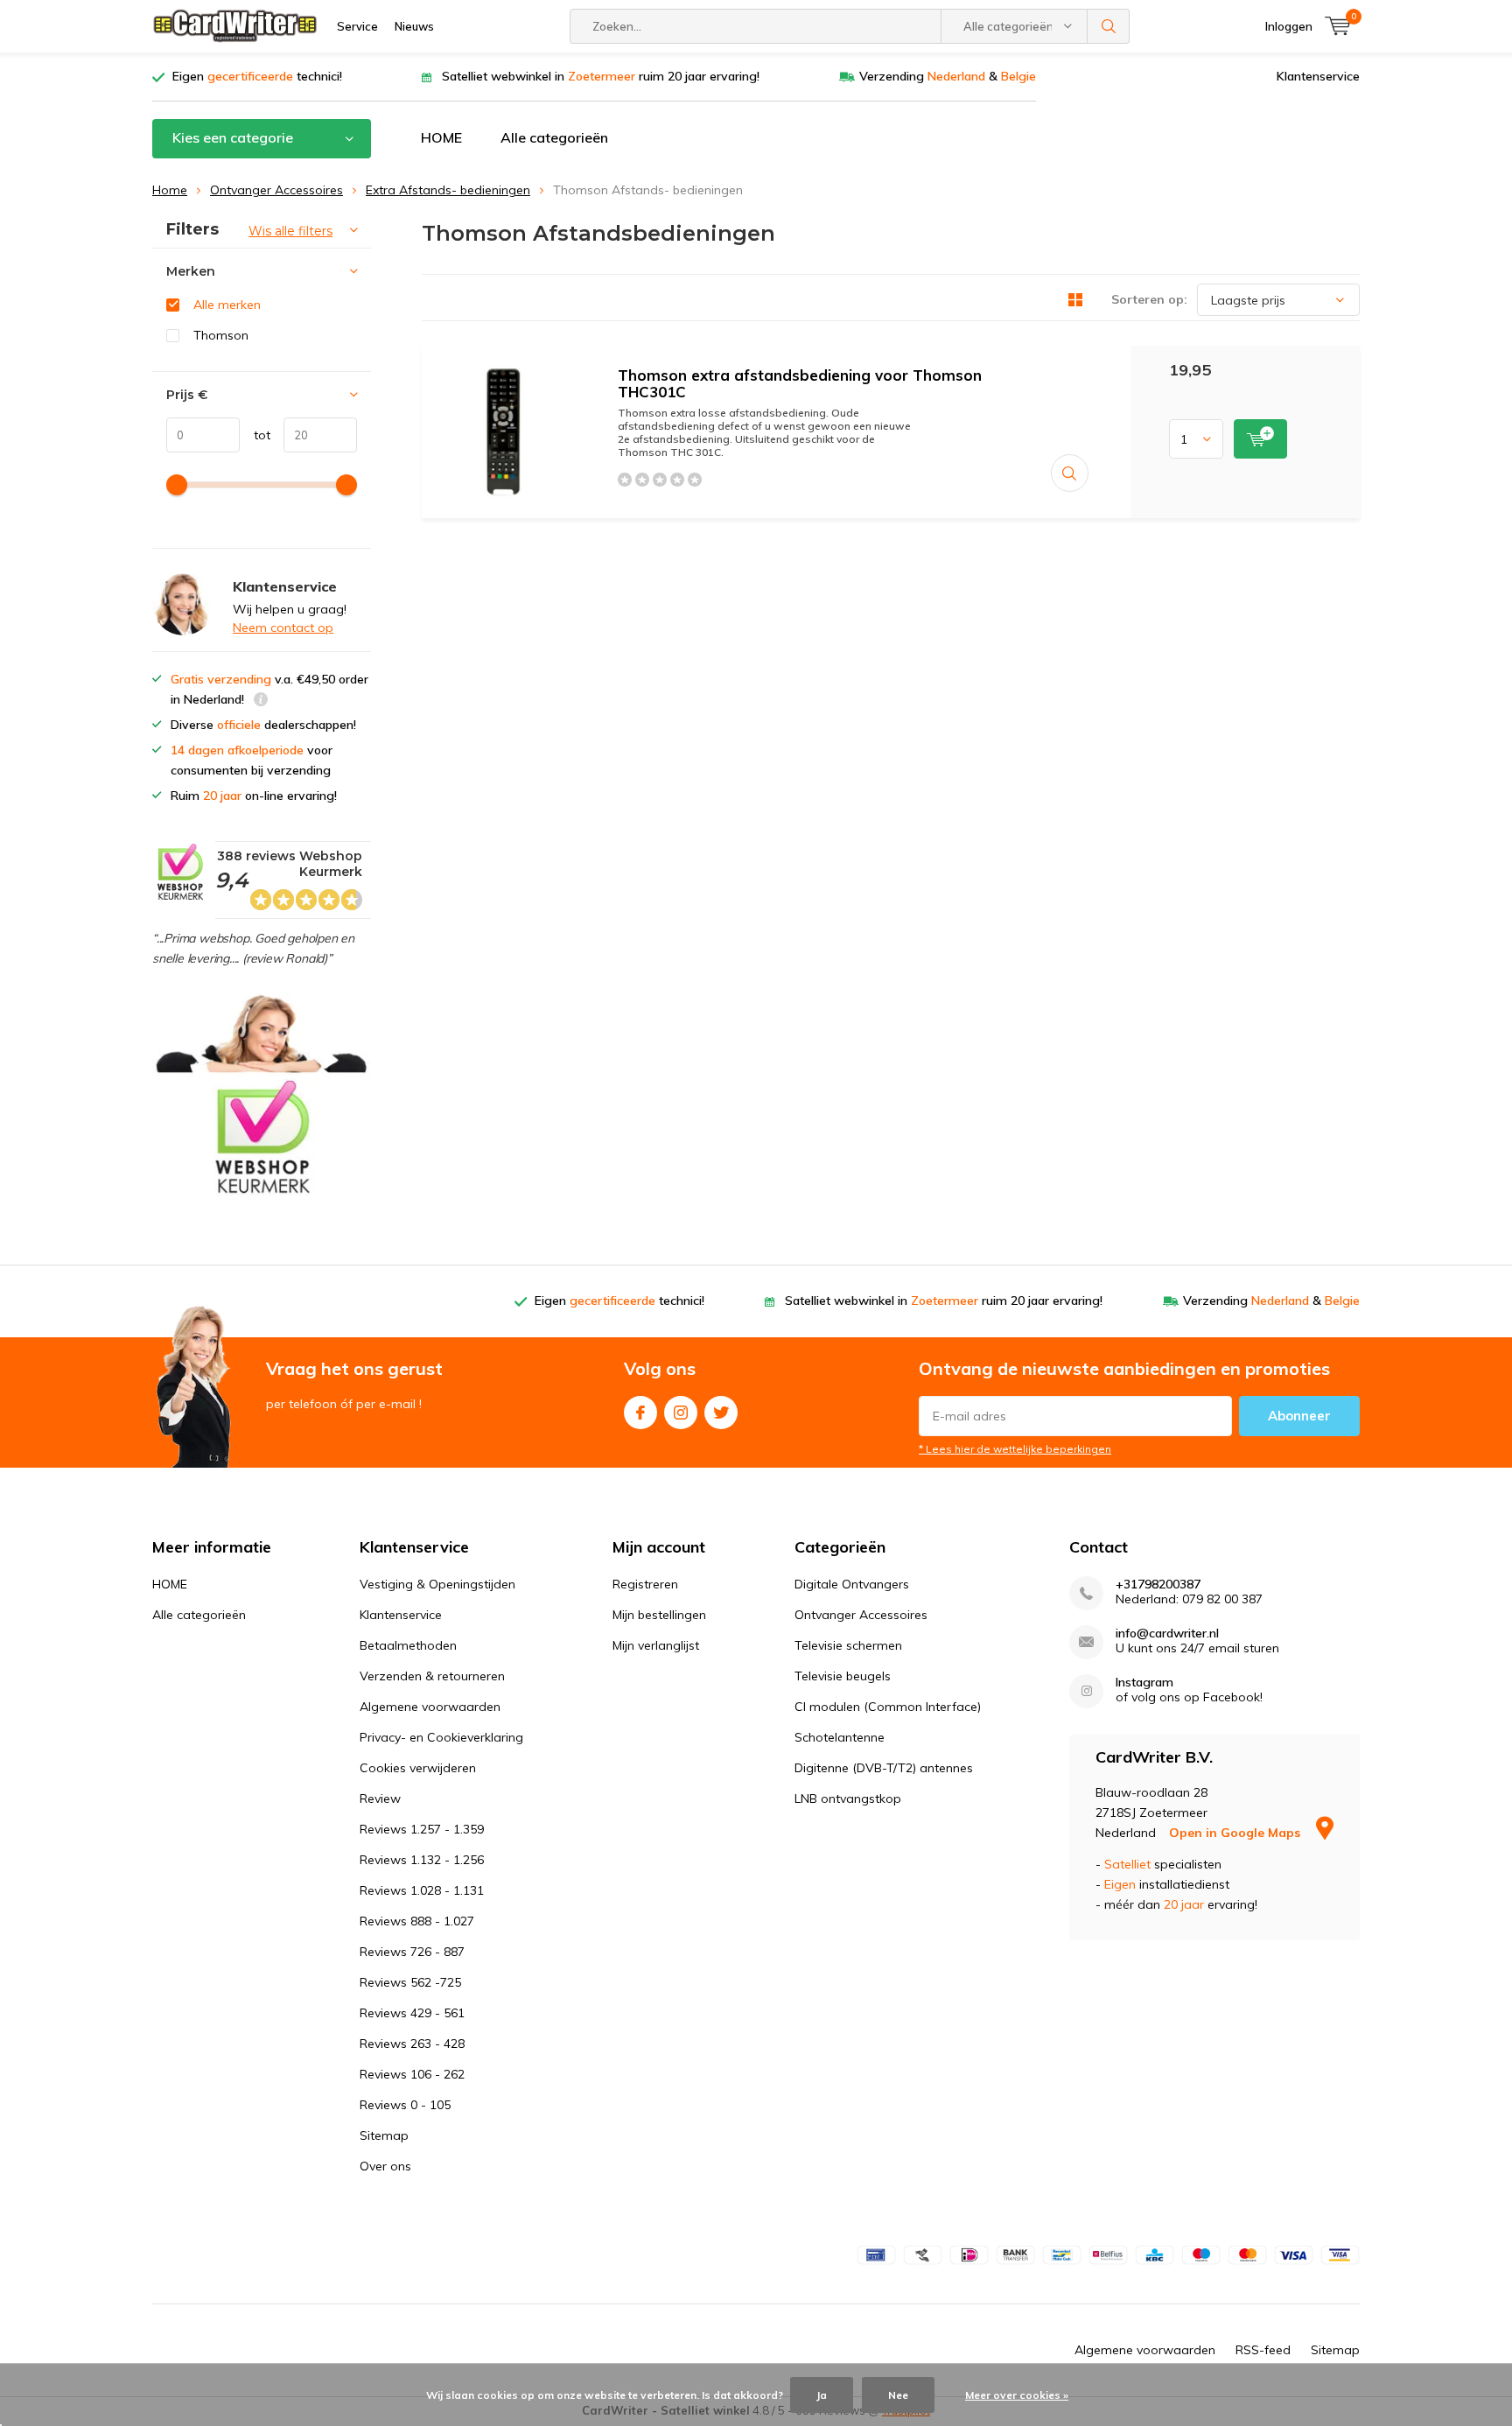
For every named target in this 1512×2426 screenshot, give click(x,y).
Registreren (645, 1584)
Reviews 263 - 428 (412, 2044)
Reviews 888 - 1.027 (417, 1921)
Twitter (721, 1413)
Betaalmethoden (408, 1645)
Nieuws (414, 26)
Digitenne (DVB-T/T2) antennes (884, 1768)
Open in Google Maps (1236, 1833)
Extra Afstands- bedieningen (448, 190)
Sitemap (384, 2135)
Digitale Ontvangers (852, 1584)
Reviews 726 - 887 (412, 1952)
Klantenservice (1318, 76)
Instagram (681, 1413)
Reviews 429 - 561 (412, 2013)
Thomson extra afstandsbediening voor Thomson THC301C (800, 383)
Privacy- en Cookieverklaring (441, 1737)
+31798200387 (1158, 1585)
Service (357, 26)
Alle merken (227, 305)
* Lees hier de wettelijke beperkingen (1015, 1449)
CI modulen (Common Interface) (888, 1707)
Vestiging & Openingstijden (437, 1584)
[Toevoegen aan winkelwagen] (1260, 439)
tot (255, 435)
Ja (822, 2395)
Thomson (221, 335)
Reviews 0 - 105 (405, 2105)
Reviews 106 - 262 (412, 2074)
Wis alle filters (290, 231)
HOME (441, 137)
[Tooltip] (261, 701)
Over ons (385, 2166)
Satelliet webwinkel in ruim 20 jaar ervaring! (601, 76)
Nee (898, 2395)
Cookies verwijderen (418, 1768)
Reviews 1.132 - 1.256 (422, 1860)
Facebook (640, 1413)
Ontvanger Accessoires (276, 190)
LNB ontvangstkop (848, 1798)
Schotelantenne (840, 1737)
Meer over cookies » (1017, 2395)
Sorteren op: (1149, 299)
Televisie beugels (843, 1676)
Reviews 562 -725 (410, 1982)
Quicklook (1070, 473)
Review (380, 1798)
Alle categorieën (554, 137)
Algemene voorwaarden (430, 1707)
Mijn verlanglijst (656, 1645)
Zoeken (1109, 26)
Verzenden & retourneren (432, 1676)
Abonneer (1299, 1416)
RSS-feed (1263, 2350)
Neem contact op (283, 628)
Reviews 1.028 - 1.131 (422, 1890)
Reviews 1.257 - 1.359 (422, 1829)
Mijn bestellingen (659, 1615)
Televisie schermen (848, 1645)
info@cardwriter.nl (1167, 1634)
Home (170, 190)
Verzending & (948, 76)
